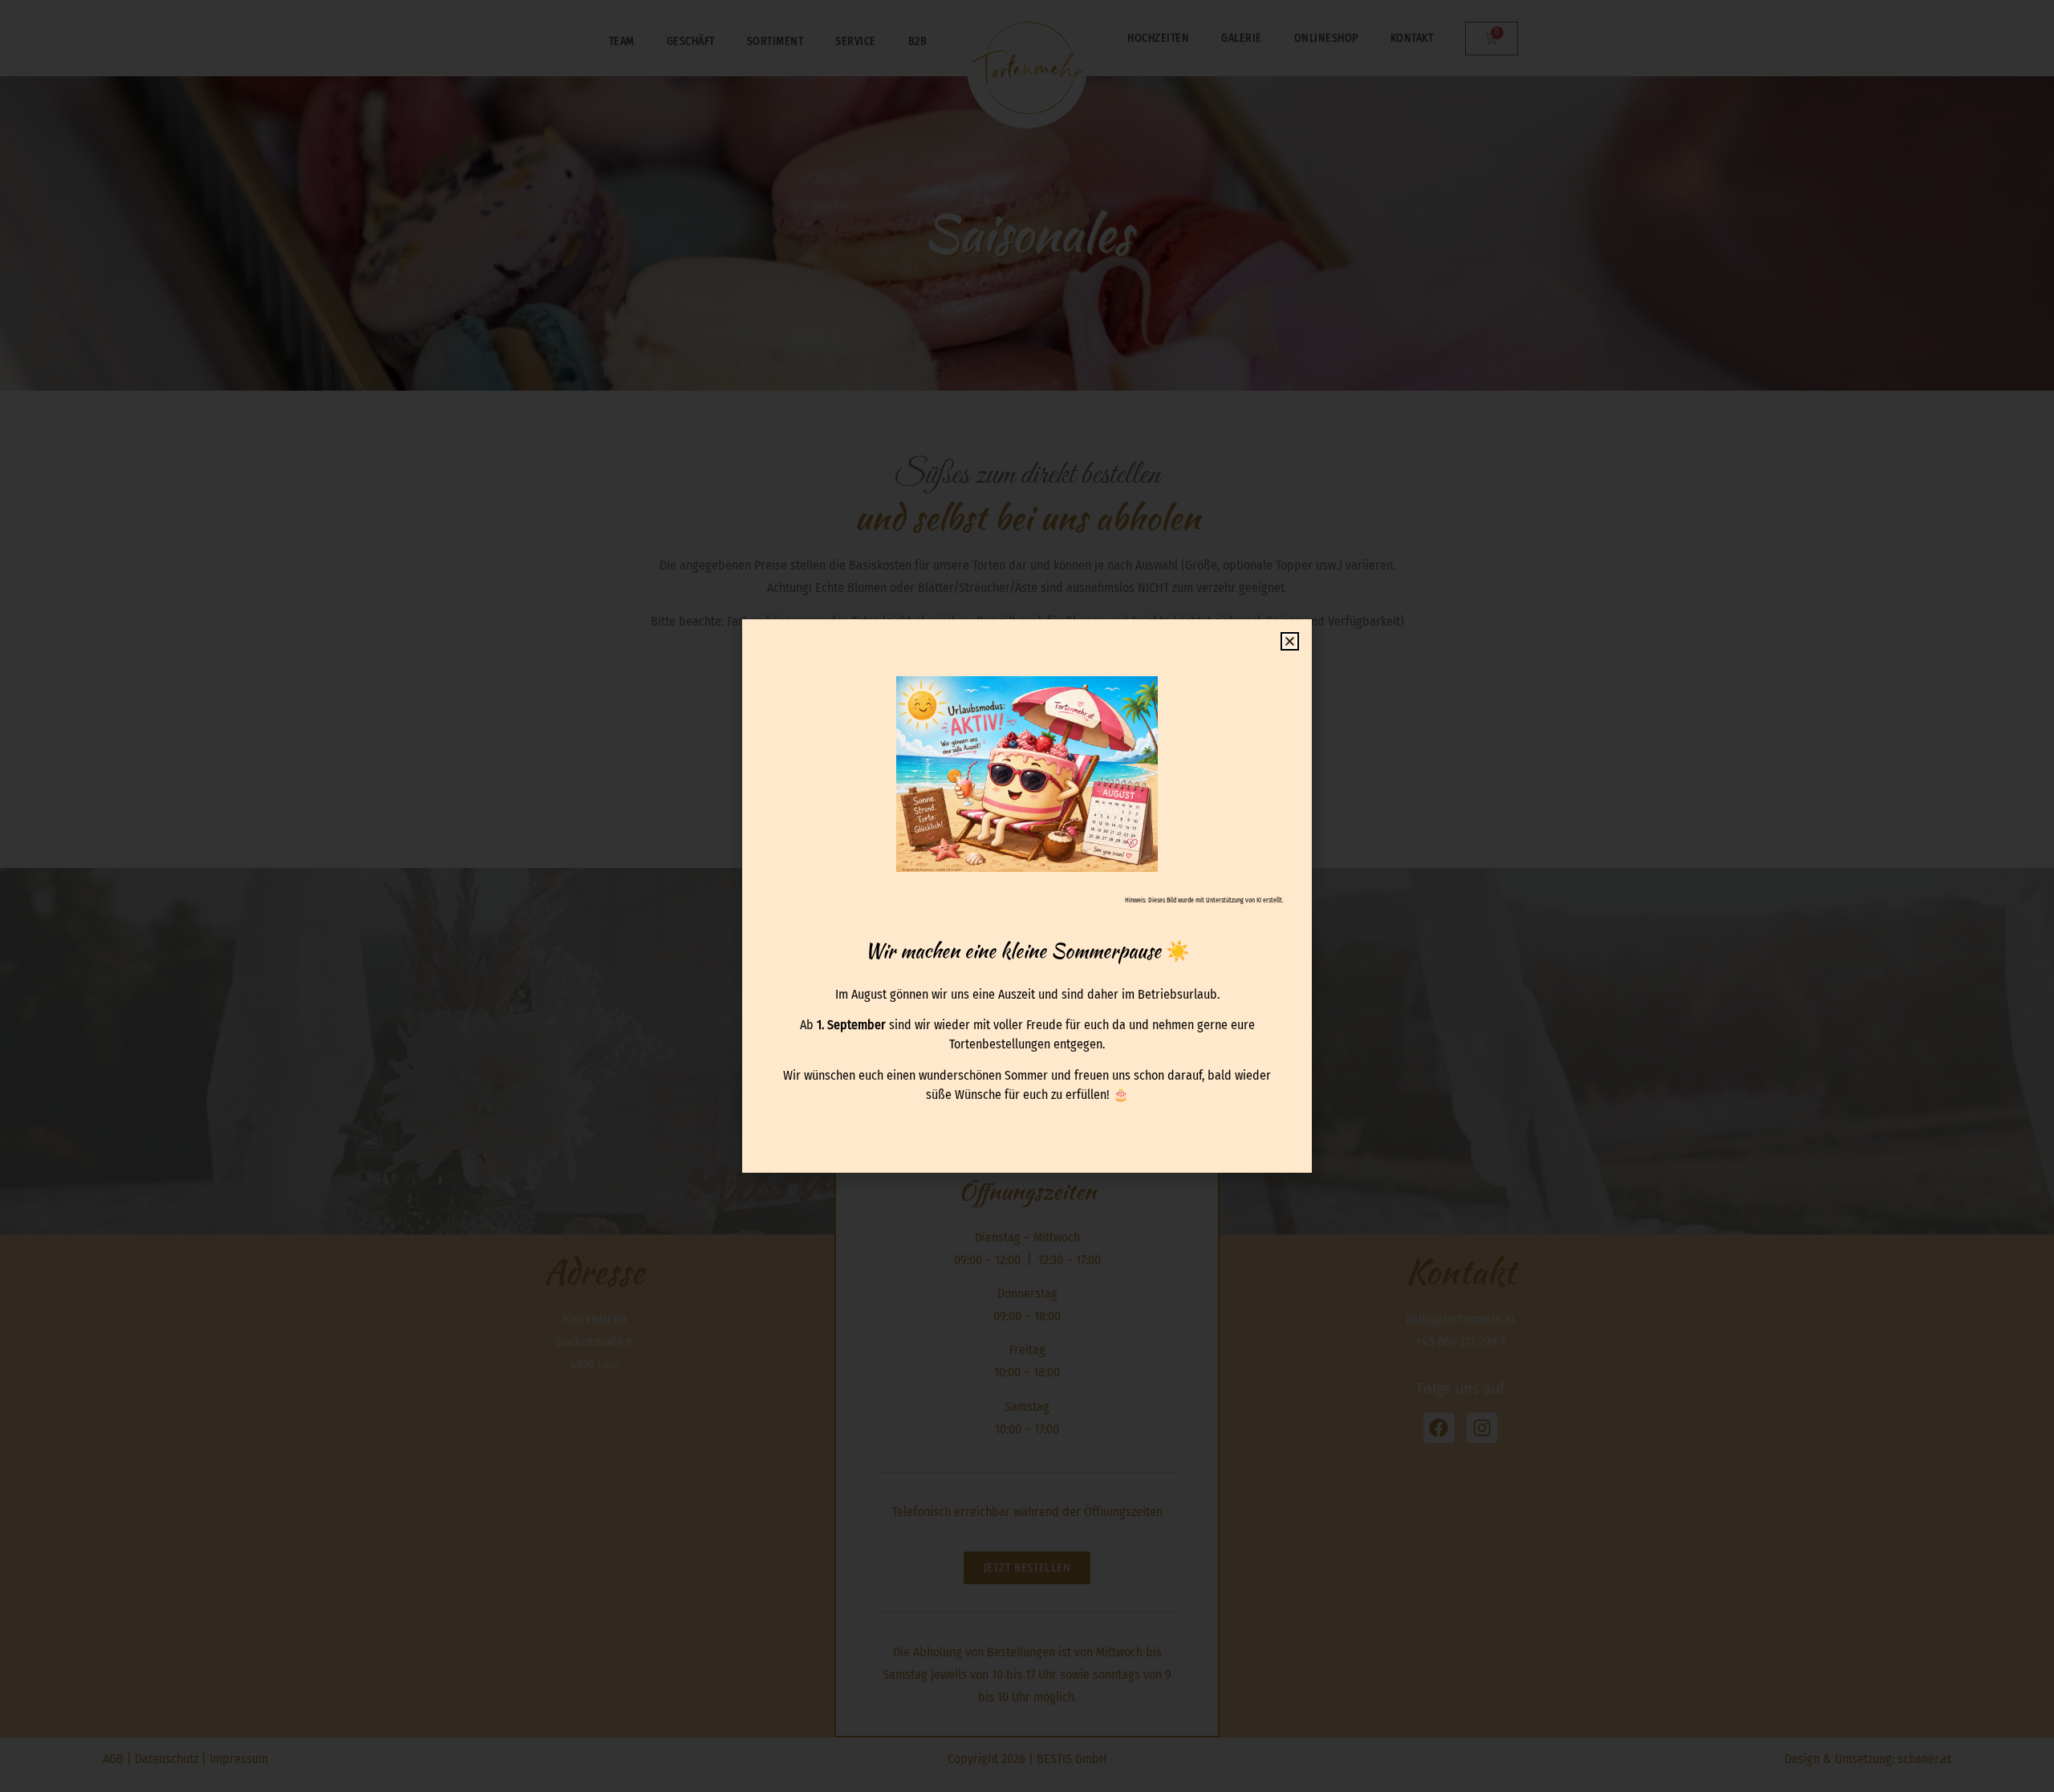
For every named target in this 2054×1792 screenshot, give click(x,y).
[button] (1290, 641)
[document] (1027, 896)
